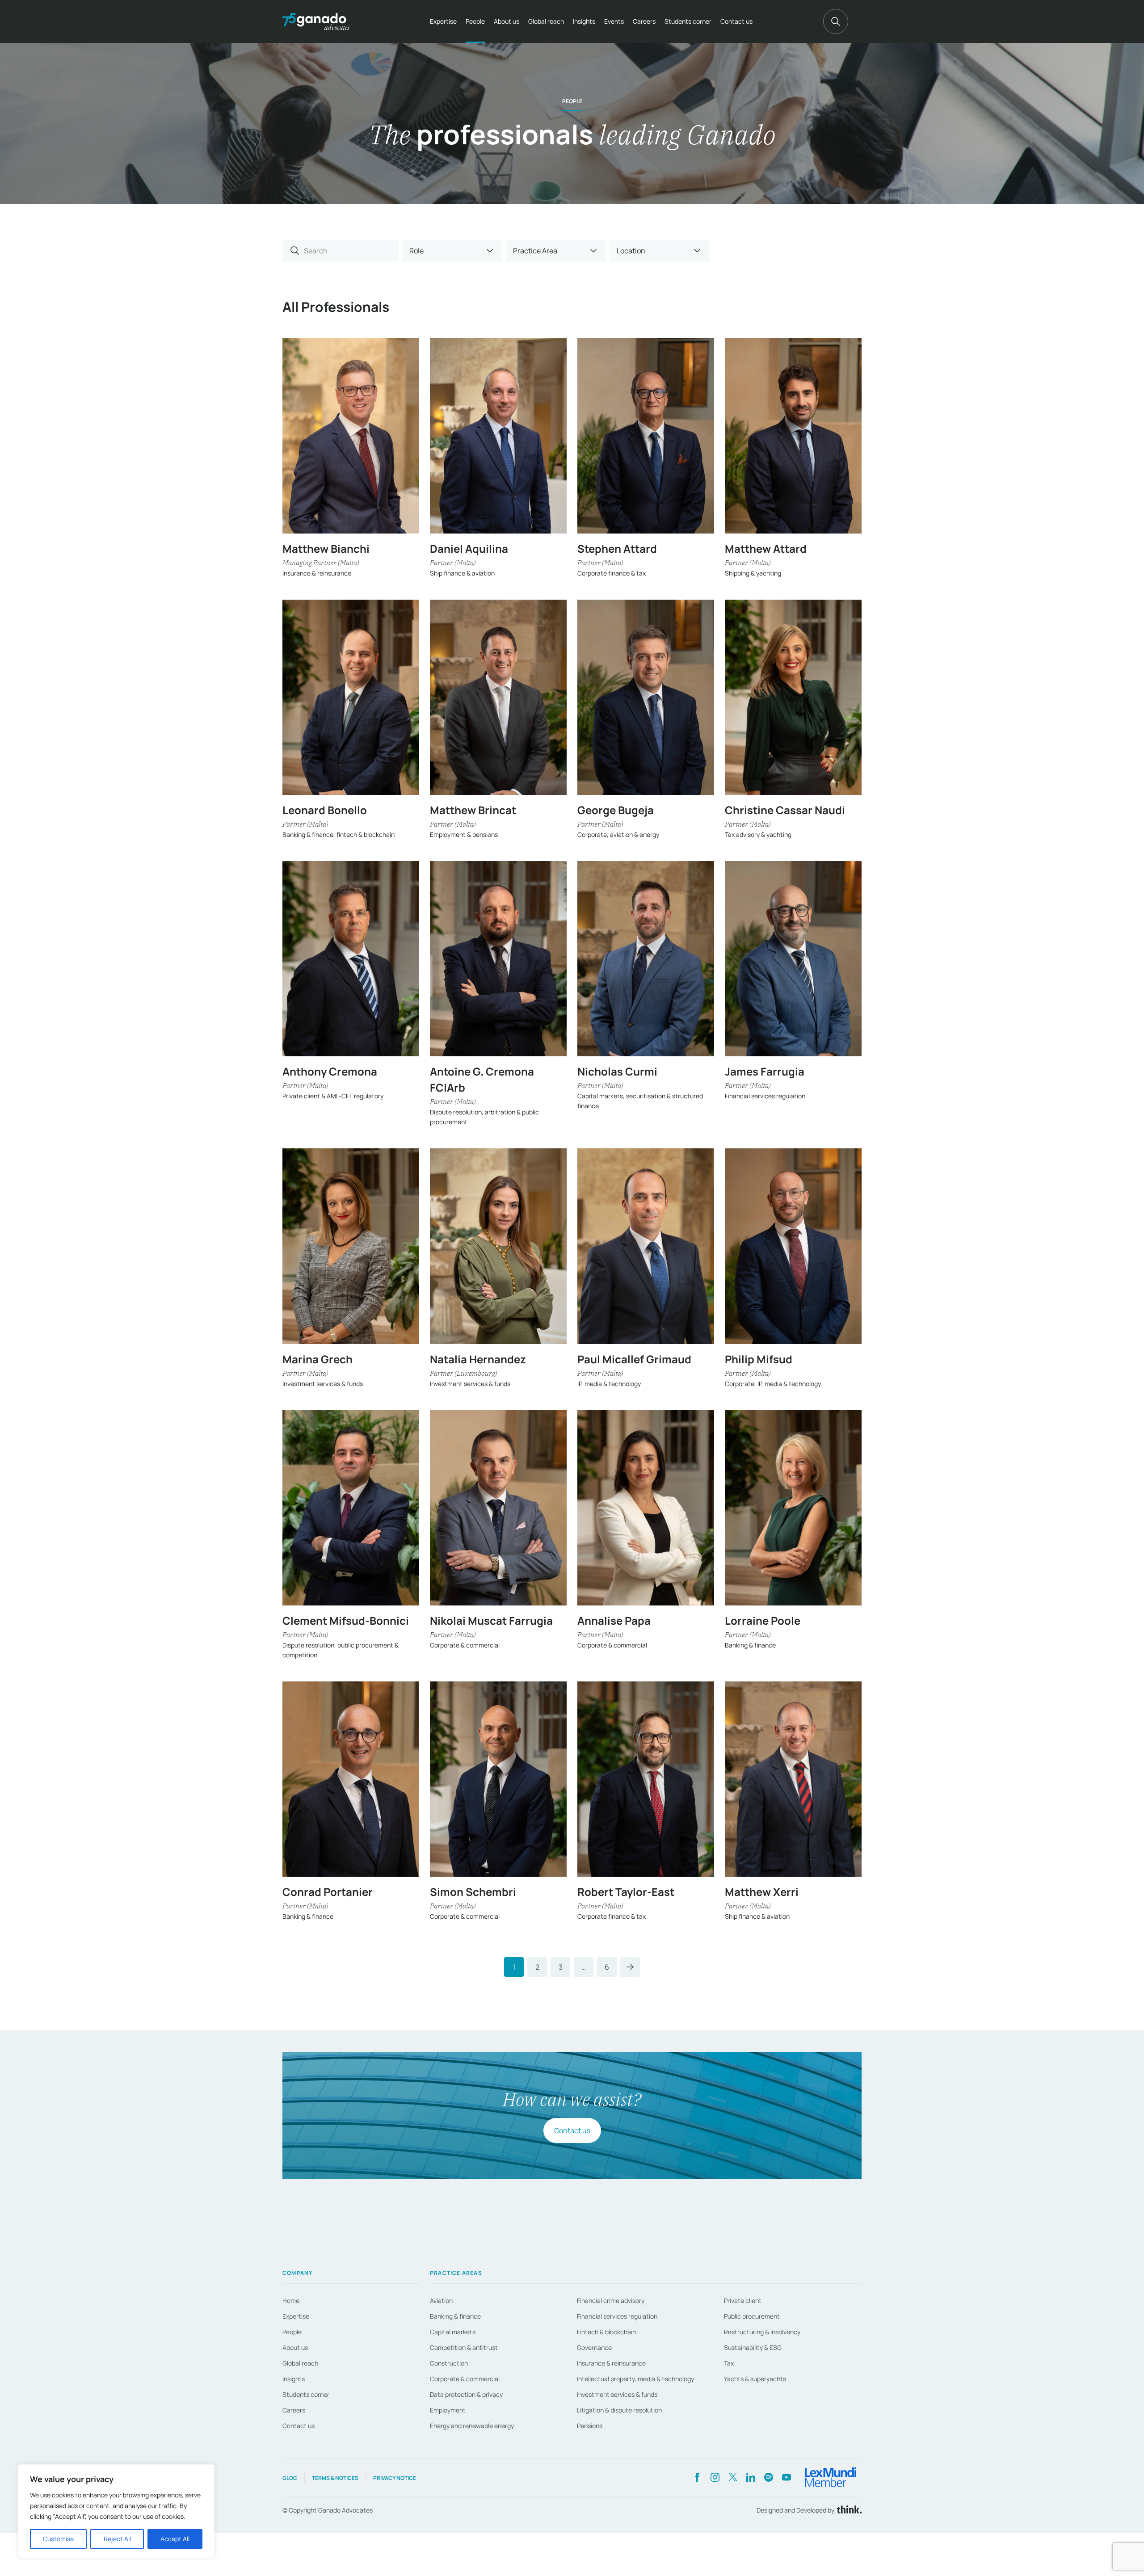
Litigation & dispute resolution (619, 2410)
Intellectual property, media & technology (635, 2379)
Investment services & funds (617, 2394)
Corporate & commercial (465, 2379)
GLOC (290, 2478)
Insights (584, 21)
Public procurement (752, 2316)
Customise (58, 2539)
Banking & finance (455, 2316)
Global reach (546, 21)
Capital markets (453, 2332)
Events (614, 21)
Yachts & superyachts (755, 2379)
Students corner (688, 21)
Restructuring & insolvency (762, 2332)
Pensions (590, 2426)
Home (291, 2301)
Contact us (736, 21)
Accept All (175, 2539)
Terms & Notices (335, 2478)
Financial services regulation (617, 2316)
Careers (644, 21)
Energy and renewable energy (472, 2426)
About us (507, 21)
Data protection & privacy (466, 2394)
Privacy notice (395, 2478)
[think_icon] (848, 2510)
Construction (449, 2363)
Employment (448, 2410)
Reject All (117, 2539)
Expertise (443, 21)
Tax (729, 2363)
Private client (743, 2301)
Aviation (441, 2301)
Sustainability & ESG (753, 2347)
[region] (116, 2511)
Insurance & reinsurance (611, 2363)
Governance (594, 2347)
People (475, 21)
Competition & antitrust (464, 2347)
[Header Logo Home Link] (316, 21)
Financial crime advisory (611, 2301)
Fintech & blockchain (606, 2332)
